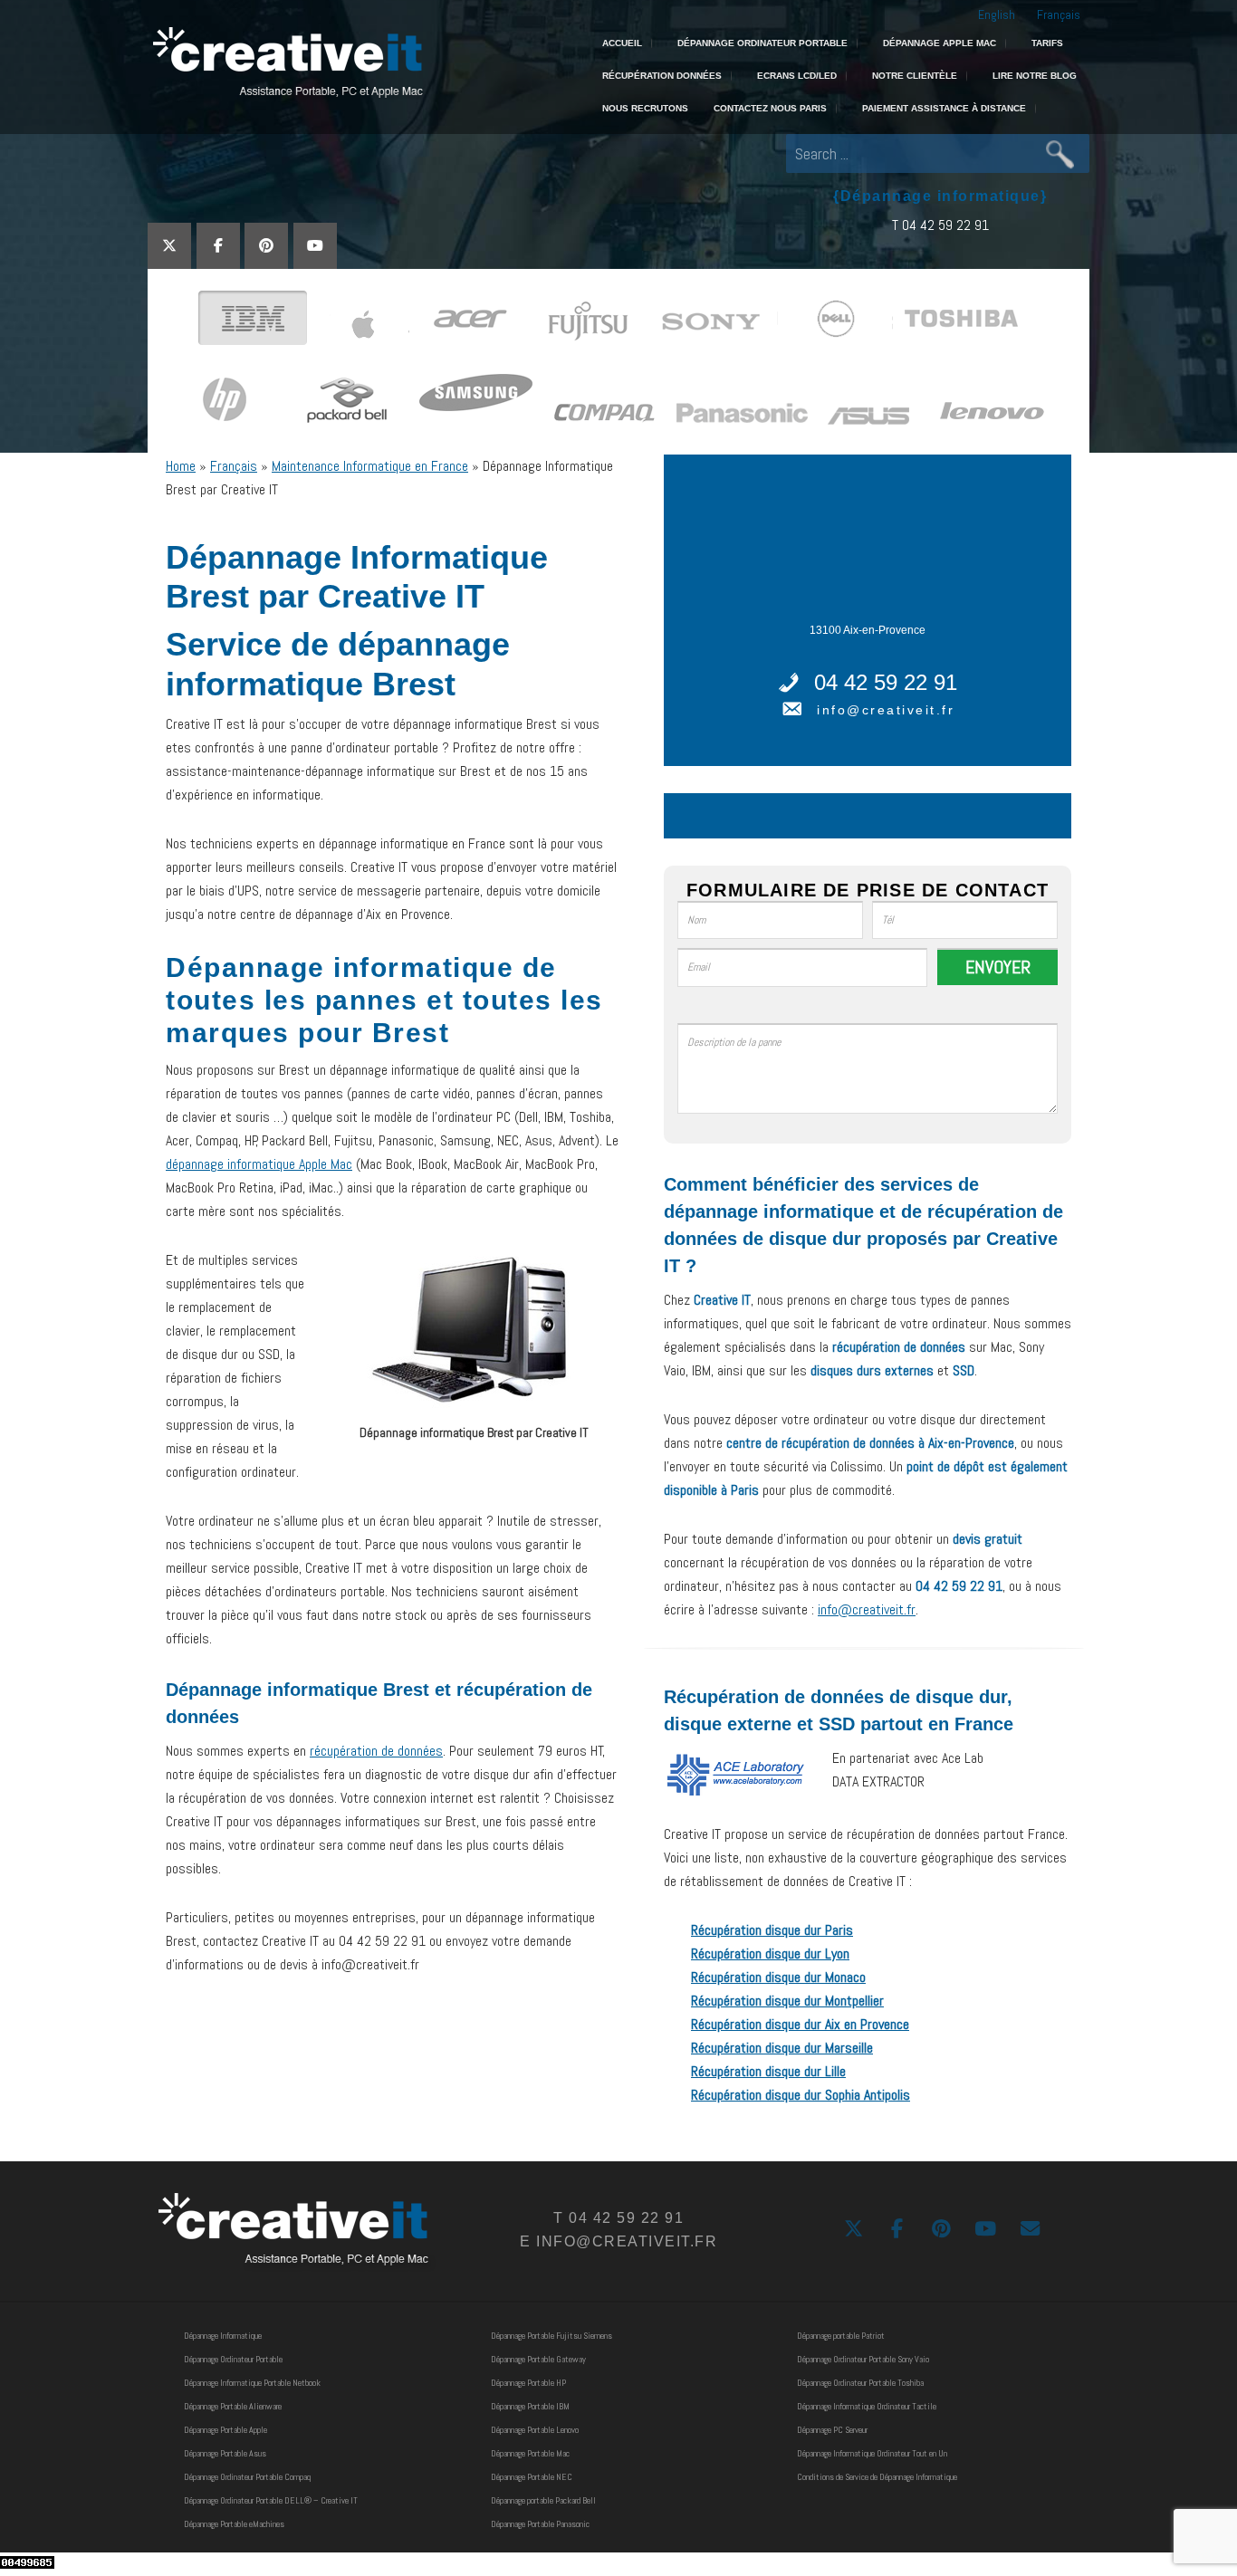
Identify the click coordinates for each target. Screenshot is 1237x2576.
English (997, 14)
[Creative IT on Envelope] (1030, 2229)
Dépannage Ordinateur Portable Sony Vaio (863, 2359)
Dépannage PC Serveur (832, 2430)
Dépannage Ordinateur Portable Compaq (247, 2477)
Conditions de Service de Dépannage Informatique (877, 2477)
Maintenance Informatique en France (370, 466)
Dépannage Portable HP (528, 2383)
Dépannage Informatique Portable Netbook (252, 2383)
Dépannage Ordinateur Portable (233, 2359)
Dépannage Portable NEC (532, 2477)
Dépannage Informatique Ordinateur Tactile (867, 2406)
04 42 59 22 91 (886, 682)
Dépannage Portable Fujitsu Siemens (551, 2336)
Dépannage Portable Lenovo (535, 2430)
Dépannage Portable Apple (225, 2430)
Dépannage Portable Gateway (538, 2359)
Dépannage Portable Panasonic (540, 2524)
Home (181, 466)
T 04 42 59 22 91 (940, 225)
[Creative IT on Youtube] (315, 246)
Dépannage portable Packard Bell (543, 2500)
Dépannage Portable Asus (225, 2453)
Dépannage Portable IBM (530, 2406)
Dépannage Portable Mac (530, 2453)
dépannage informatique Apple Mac (259, 1164)
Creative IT (286, 63)
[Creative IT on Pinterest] (266, 246)
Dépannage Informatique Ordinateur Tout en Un (872, 2453)
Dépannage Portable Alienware (233, 2406)
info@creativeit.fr (886, 710)
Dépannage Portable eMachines (234, 2524)
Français (1059, 14)
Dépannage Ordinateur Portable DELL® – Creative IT (271, 2500)
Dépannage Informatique (223, 2336)
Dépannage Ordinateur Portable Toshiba (860, 2383)
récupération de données (376, 1751)
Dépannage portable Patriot (841, 2336)
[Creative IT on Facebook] (218, 246)
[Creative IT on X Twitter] (169, 246)
